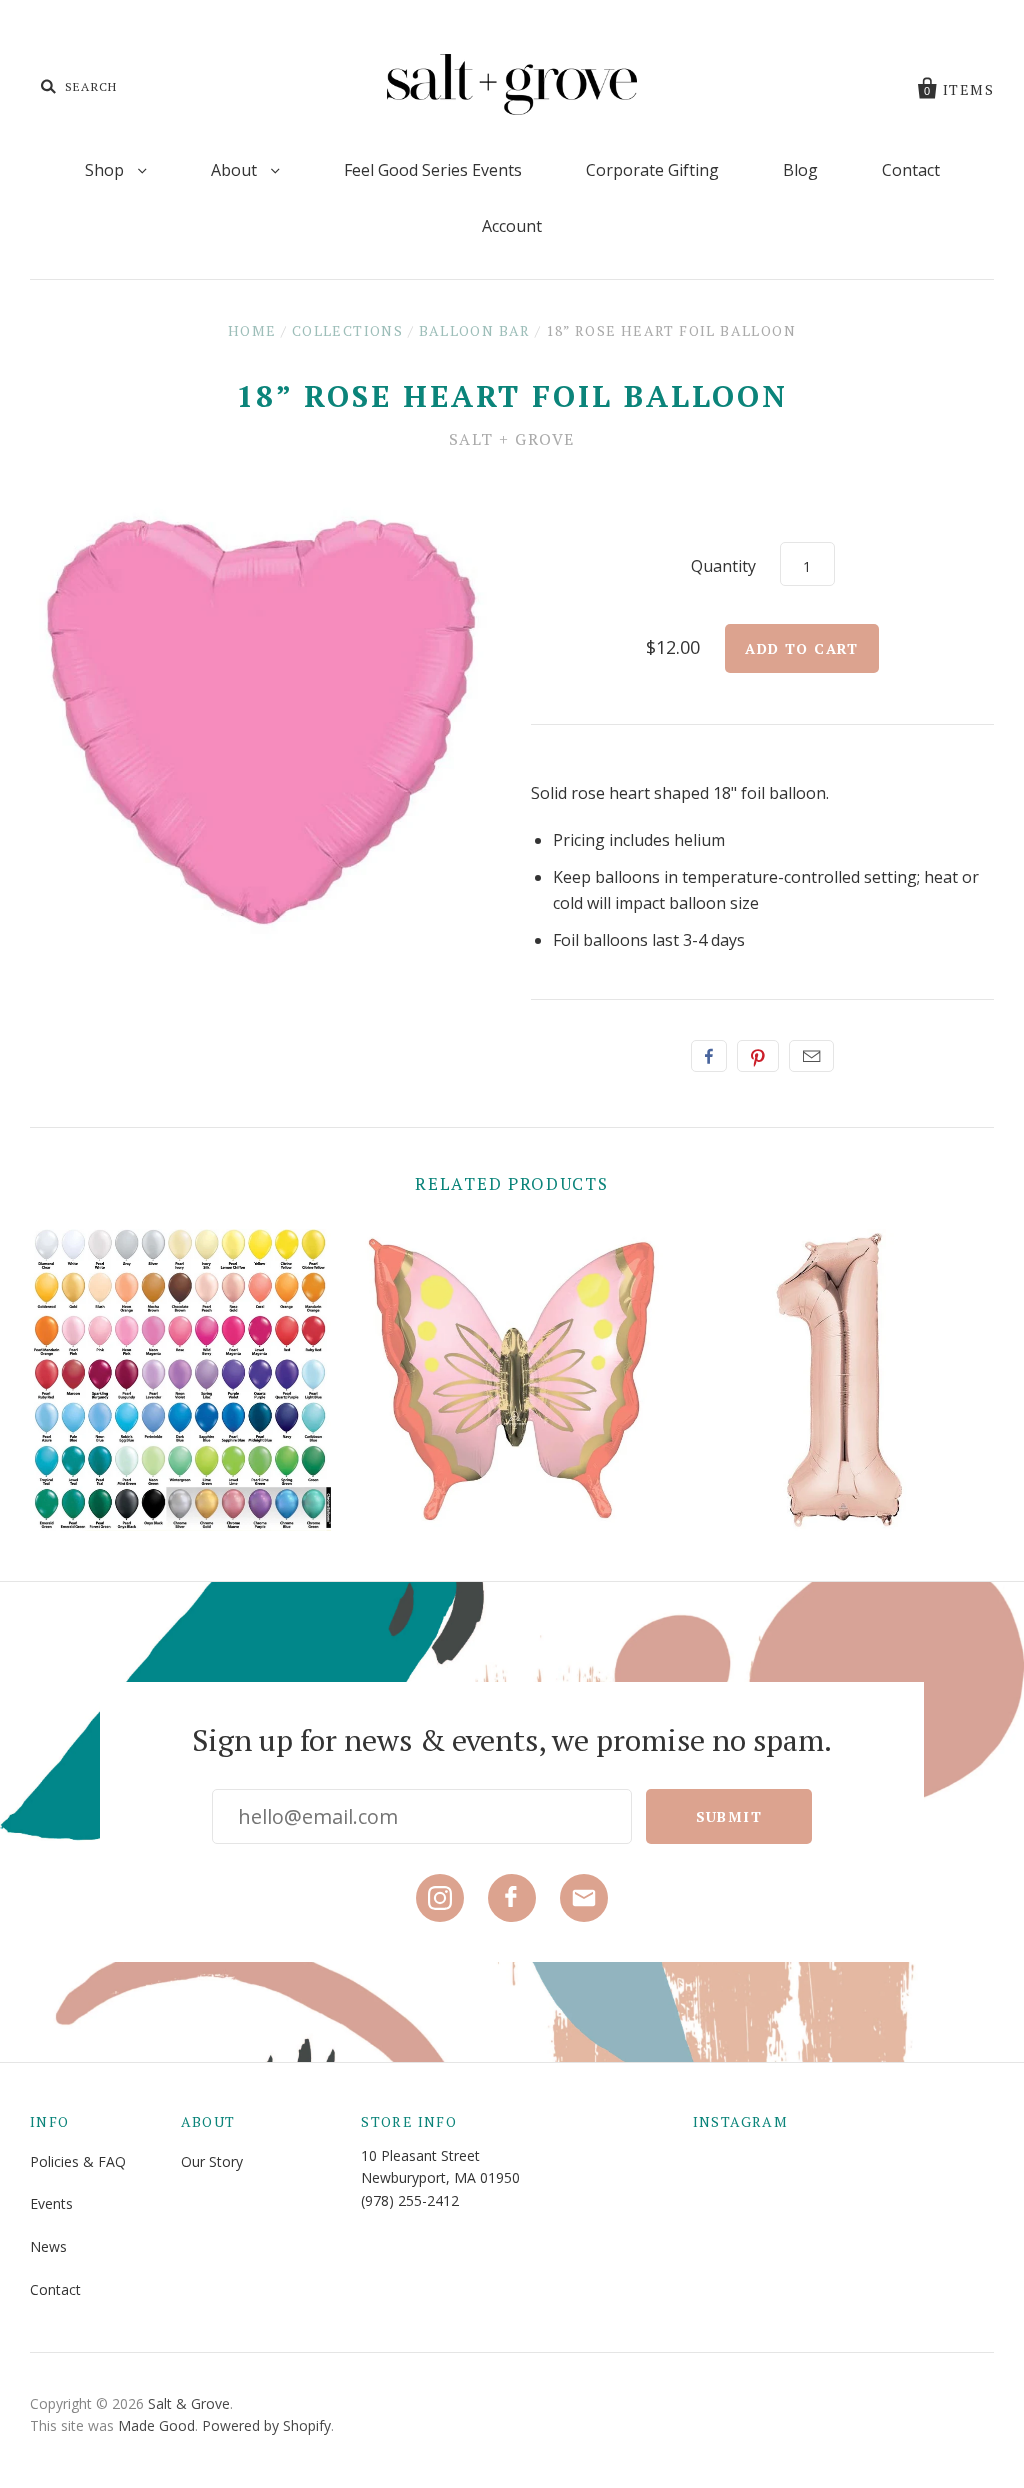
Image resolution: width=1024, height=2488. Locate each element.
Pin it (758, 1056)
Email (811, 1056)
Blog (800, 170)
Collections (347, 330)
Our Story (212, 2161)
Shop (106, 170)
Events (51, 2203)
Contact (911, 170)
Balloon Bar (475, 330)
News (48, 2246)
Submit (729, 1816)
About (236, 170)
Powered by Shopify (266, 2425)
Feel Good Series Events (433, 170)
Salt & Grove (189, 2403)
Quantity (723, 566)
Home (252, 330)
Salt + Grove (512, 439)
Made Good (156, 2425)
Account (512, 226)
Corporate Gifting (652, 170)
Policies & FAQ (78, 2161)
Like (709, 1056)
